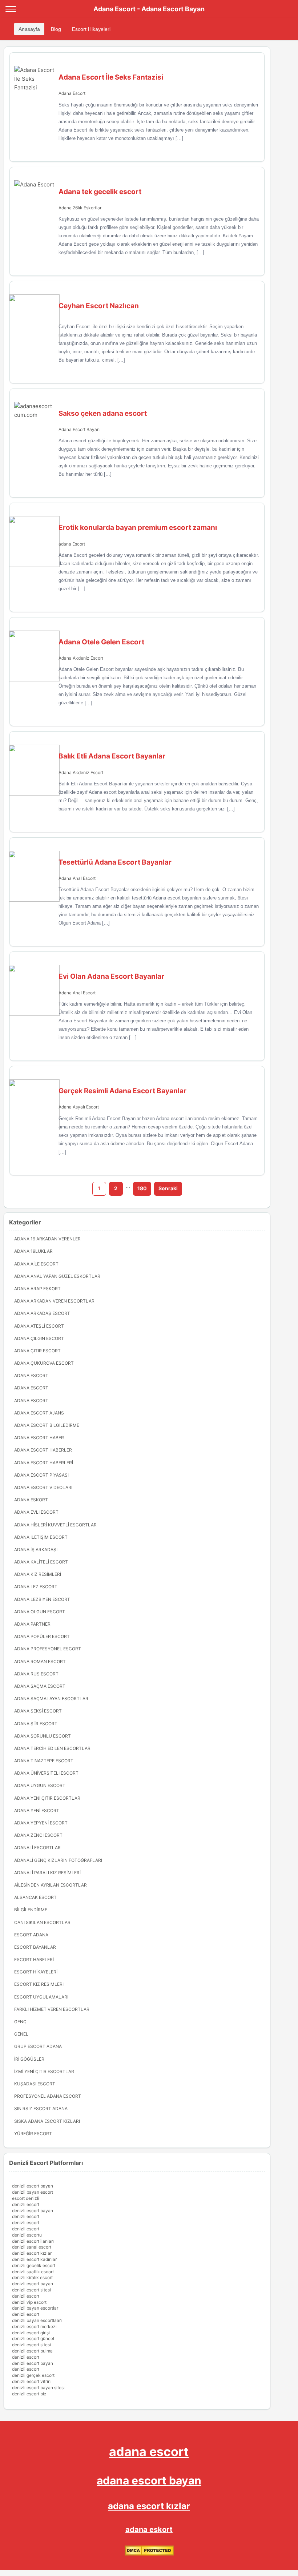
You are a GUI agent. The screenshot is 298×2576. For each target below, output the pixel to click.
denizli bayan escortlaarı (37, 2320)
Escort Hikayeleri (91, 29)
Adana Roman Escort (40, 1661)
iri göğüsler (29, 2059)
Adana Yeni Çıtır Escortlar (47, 1798)
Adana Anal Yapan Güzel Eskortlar (57, 1276)
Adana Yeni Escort (37, 1810)
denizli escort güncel (33, 2338)
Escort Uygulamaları (41, 1997)
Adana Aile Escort (36, 1264)
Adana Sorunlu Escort (43, 1736)
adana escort (149, 2452)
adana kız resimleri (38, 1574)
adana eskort (149, 2529)
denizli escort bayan (33, 2186)
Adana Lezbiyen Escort (42, 1599)
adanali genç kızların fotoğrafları (58, 1860)
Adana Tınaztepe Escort (44, 1761)
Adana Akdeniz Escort (81, 658)
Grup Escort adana (38, 2046)
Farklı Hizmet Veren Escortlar (52, 2009)
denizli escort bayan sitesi (38, 2388)
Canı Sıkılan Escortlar (42, 1922)
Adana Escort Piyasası (41, 1475)
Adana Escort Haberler (43, 1450)
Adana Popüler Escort (42, 1636)
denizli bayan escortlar (35, 2308)
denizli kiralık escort (32, 2277)
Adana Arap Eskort (37, 1289)
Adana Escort (72, 93)
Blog (56, 29)
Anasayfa (29, 29)
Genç (20, 2022)
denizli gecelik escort (34, 2265)
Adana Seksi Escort (38, 1711)
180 (142, 1188)
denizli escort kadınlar (34, 2259)
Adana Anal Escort (77, 878)
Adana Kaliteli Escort (41, 1562)
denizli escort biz (29, 2394)
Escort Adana (31, 1935)
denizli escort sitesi (31, 2290)
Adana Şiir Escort (36, 1724)
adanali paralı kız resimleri (47, 1873)
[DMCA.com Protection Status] (149, 2554)
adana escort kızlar (149, 2506)
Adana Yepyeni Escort (41, 1823)
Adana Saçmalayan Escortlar (51, 1698)
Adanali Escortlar (37, 1848)
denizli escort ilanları (33, 2241)
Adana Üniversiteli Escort (46, 1773)
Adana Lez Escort (36, 1587)
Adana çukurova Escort (44, 1363)
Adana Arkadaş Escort (42, 1313)
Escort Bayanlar (35, 1947)
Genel (21, 2034)
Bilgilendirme (31, 1910)
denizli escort (26, 2204)
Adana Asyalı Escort (79, 1107)
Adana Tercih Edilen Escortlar (52, 1748)
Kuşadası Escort (35, 2084)
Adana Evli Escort (36, 1512)
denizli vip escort (29, 2302)
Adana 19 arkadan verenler (47, 1239)
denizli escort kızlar (32, 2253)
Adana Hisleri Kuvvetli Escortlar (55, 1525)
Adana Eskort (31, 1500)
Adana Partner (32, 1624)
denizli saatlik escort (33, 2272)
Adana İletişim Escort (41, 1537)
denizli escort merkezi (34, 2327)
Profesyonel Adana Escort (48, 2096)
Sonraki (168, 1188)
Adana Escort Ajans (39, 1413)
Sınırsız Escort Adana (41, 2108)
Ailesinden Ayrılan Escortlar (51, 1885)
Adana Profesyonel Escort (48, 1649)
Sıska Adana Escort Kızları (47, 2121)
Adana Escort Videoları (43, 1487)
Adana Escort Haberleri (44, 1463)
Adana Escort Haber (39, 1438)
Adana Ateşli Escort (39, 1326)
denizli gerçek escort (33, 2375)
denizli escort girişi (31, 2333)
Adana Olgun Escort (40, 1612)
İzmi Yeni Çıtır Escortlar (44, 2071)
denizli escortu (27, 2235)
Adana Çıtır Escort (37, 1351)
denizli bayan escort (33, 2192)
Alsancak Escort (35, 1897)
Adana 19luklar (33, 1251)
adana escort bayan (149, 2480)
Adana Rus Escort (36, 1674)
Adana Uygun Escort (40, 1785)
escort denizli (26, 2198)
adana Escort (72, 544)
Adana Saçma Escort (40, 1686)
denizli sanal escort (32, 2247)
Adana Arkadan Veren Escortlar (54, 1301)
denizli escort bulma (32, 2351)
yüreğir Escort (33, 2134)
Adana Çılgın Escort (39, 1338)
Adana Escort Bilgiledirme (47, 1425)
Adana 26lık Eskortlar (80, 208)
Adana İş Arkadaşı (36, 1549)
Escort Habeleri (34, 1959)
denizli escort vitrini (32, 2381)
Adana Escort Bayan (79, 429)
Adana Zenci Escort (38, 1835)
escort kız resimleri (39, 1984)
